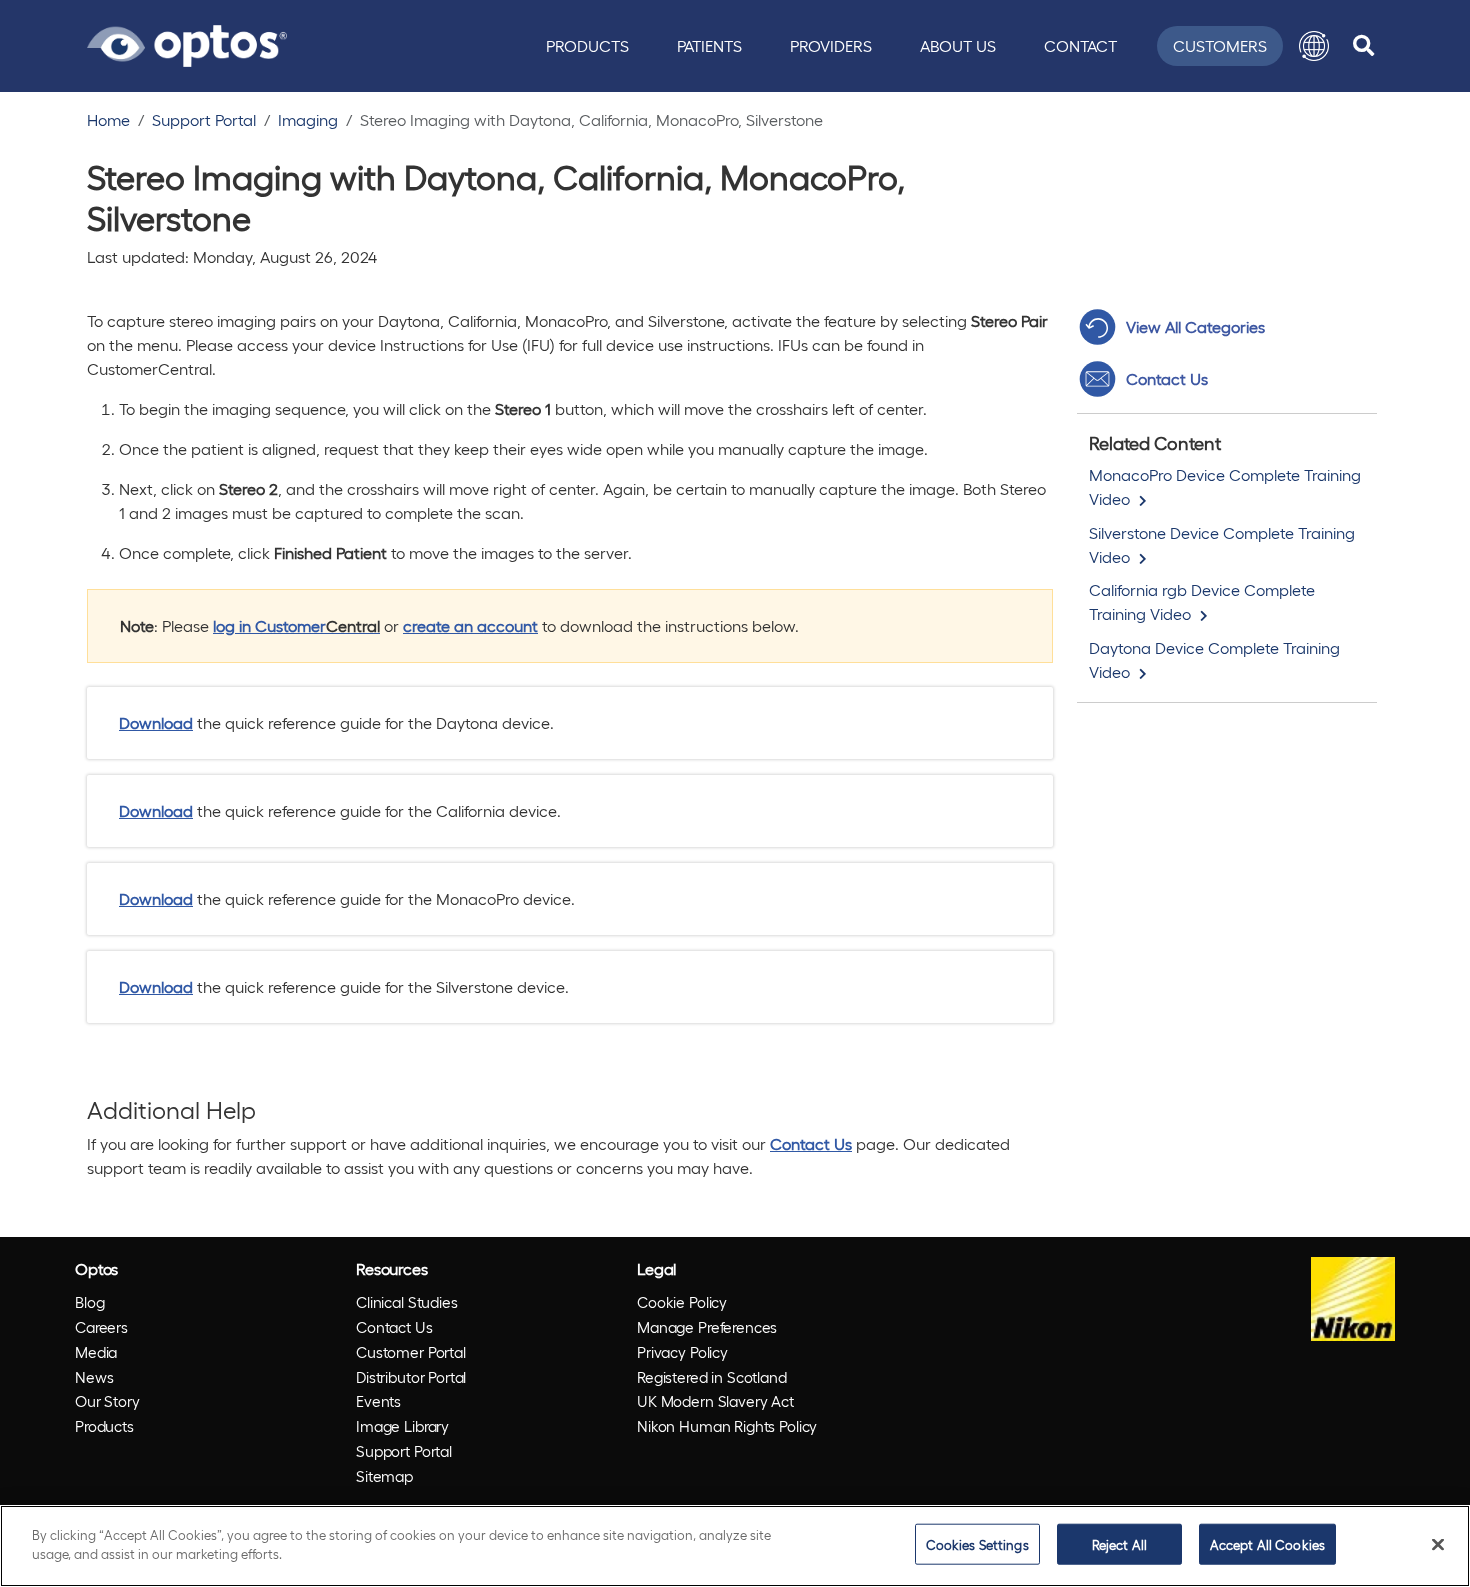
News (94, 1377)
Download (156, 722)
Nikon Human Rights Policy (727, 1426)
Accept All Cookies (1267, 1544)
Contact (1080, 45)
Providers (831, 45)
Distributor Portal (411, 1377)
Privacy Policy (682, 1352)
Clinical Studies (407, 1302)
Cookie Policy (682, 1302)
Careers (101, 1327)
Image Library (402, 1426)
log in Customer (296, 625)
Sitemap (384, 1476)
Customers (1220, 45)
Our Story (107, 1401)
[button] (1314, 46)
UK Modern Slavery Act (715, 1401)
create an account (470, 625)
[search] (1363, 46)
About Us (958, 45)
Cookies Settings (977, 1544)
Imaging (308, 119)
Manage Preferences (707, 1327)
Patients (709, 45)
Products (587, 45)
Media (96, 1352)
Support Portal (204, 119)
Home (108, 119)
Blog (89, 1302)
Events (378, 1401)
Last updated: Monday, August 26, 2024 (232, 256)
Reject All (1119, 1544)
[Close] (1438, 1544)
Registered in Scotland (712, 1377)
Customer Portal (411, 1352)
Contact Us (811, 1143)
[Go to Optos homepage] (187, 43)
